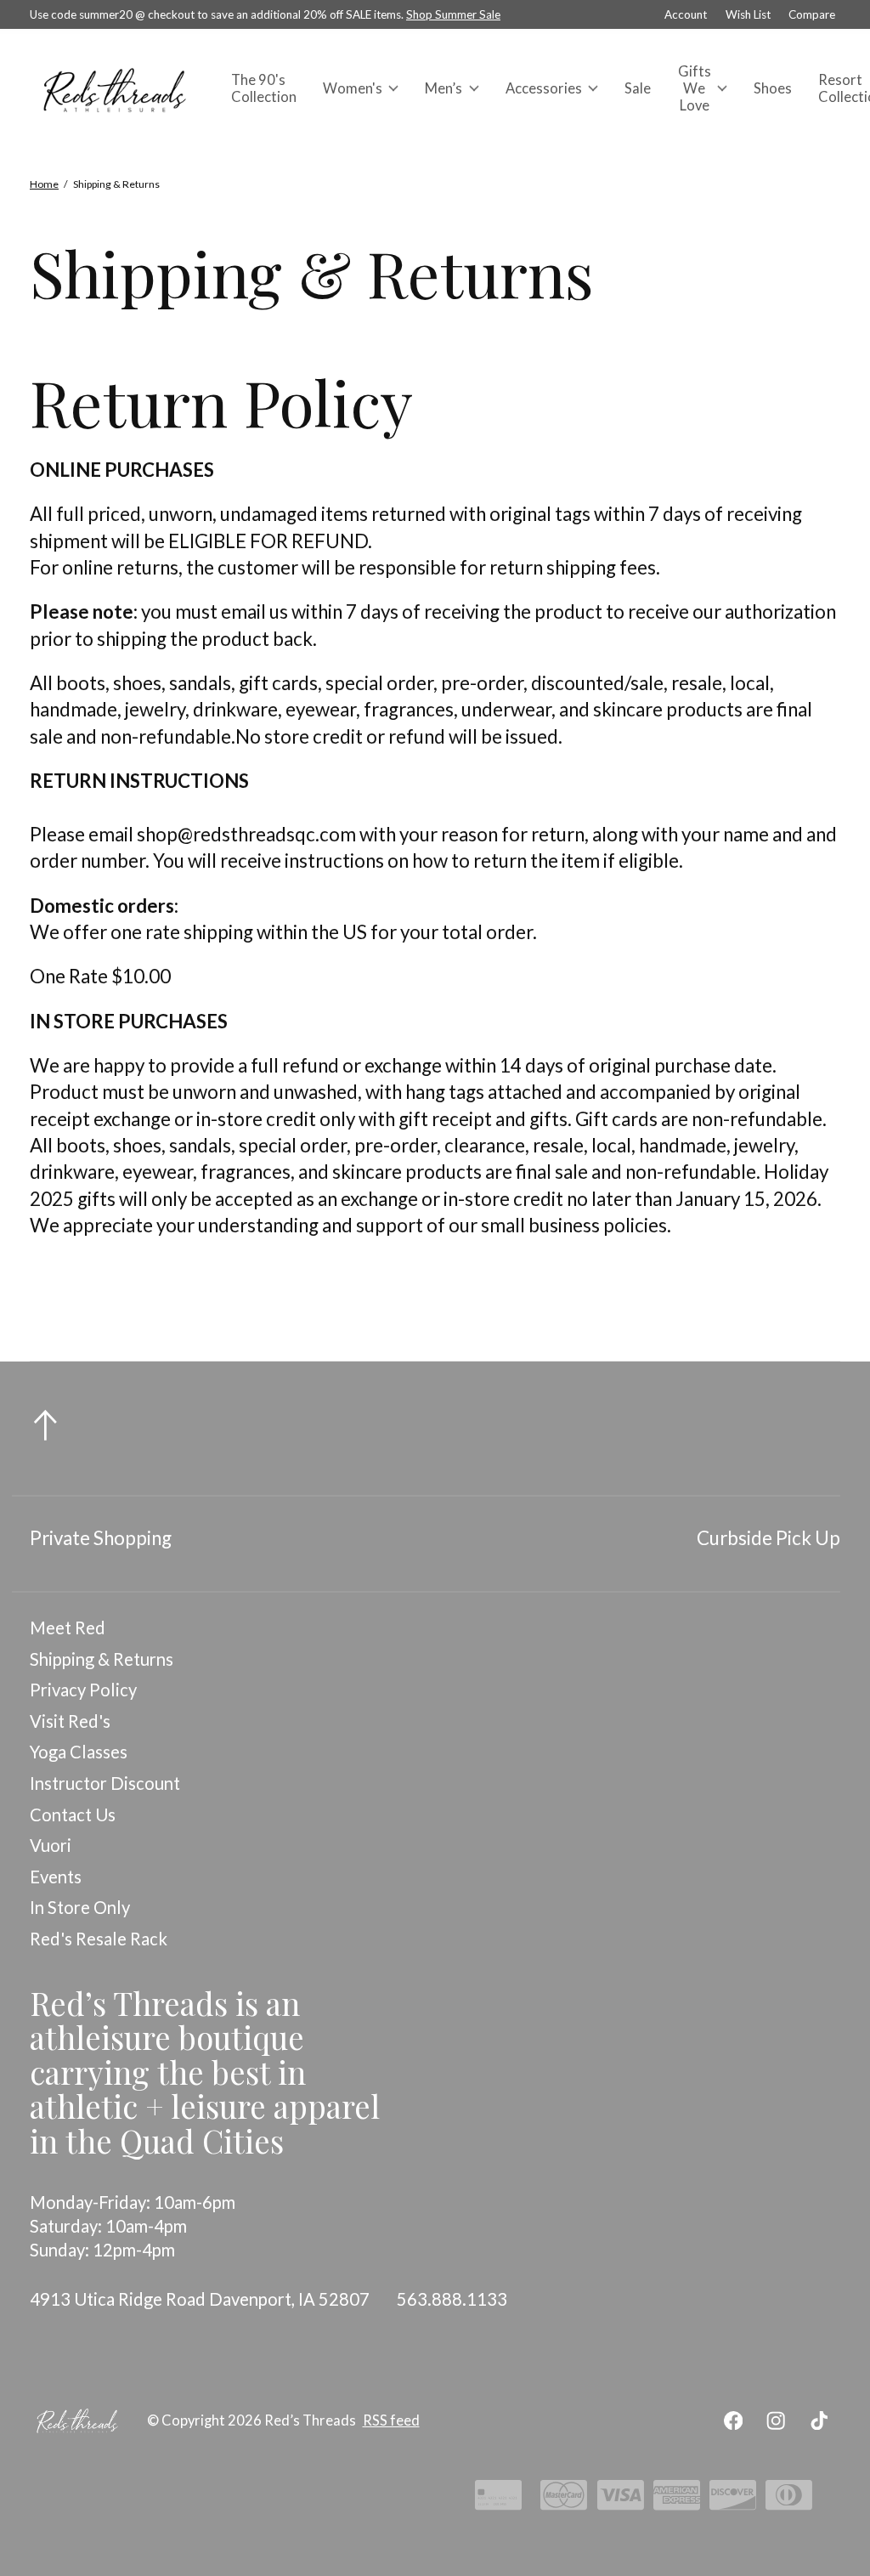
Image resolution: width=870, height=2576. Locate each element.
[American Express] (677, 2500)
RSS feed (391, 2420)
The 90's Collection (264, 88)
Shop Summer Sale (453, 14)
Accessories (544, 88)
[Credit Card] (498, 2500)
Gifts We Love (695, 88)
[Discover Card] (733, 2500)
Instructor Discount (105, 1783)
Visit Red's (70, 1721)
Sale (638, 88)
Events (56, 1877)
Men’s (443, 88)
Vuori (51, 1845)
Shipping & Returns (102, 1659)
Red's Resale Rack (99, 1939)
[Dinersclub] (789, 2500)
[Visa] (621, 2500)
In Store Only (80, 1907)
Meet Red (68, 1628)
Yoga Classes (79, 1752)
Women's (353, 88)
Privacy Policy (83, 1690)
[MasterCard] (564, 2500)
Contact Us (73, 1815)
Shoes (773, 88)
